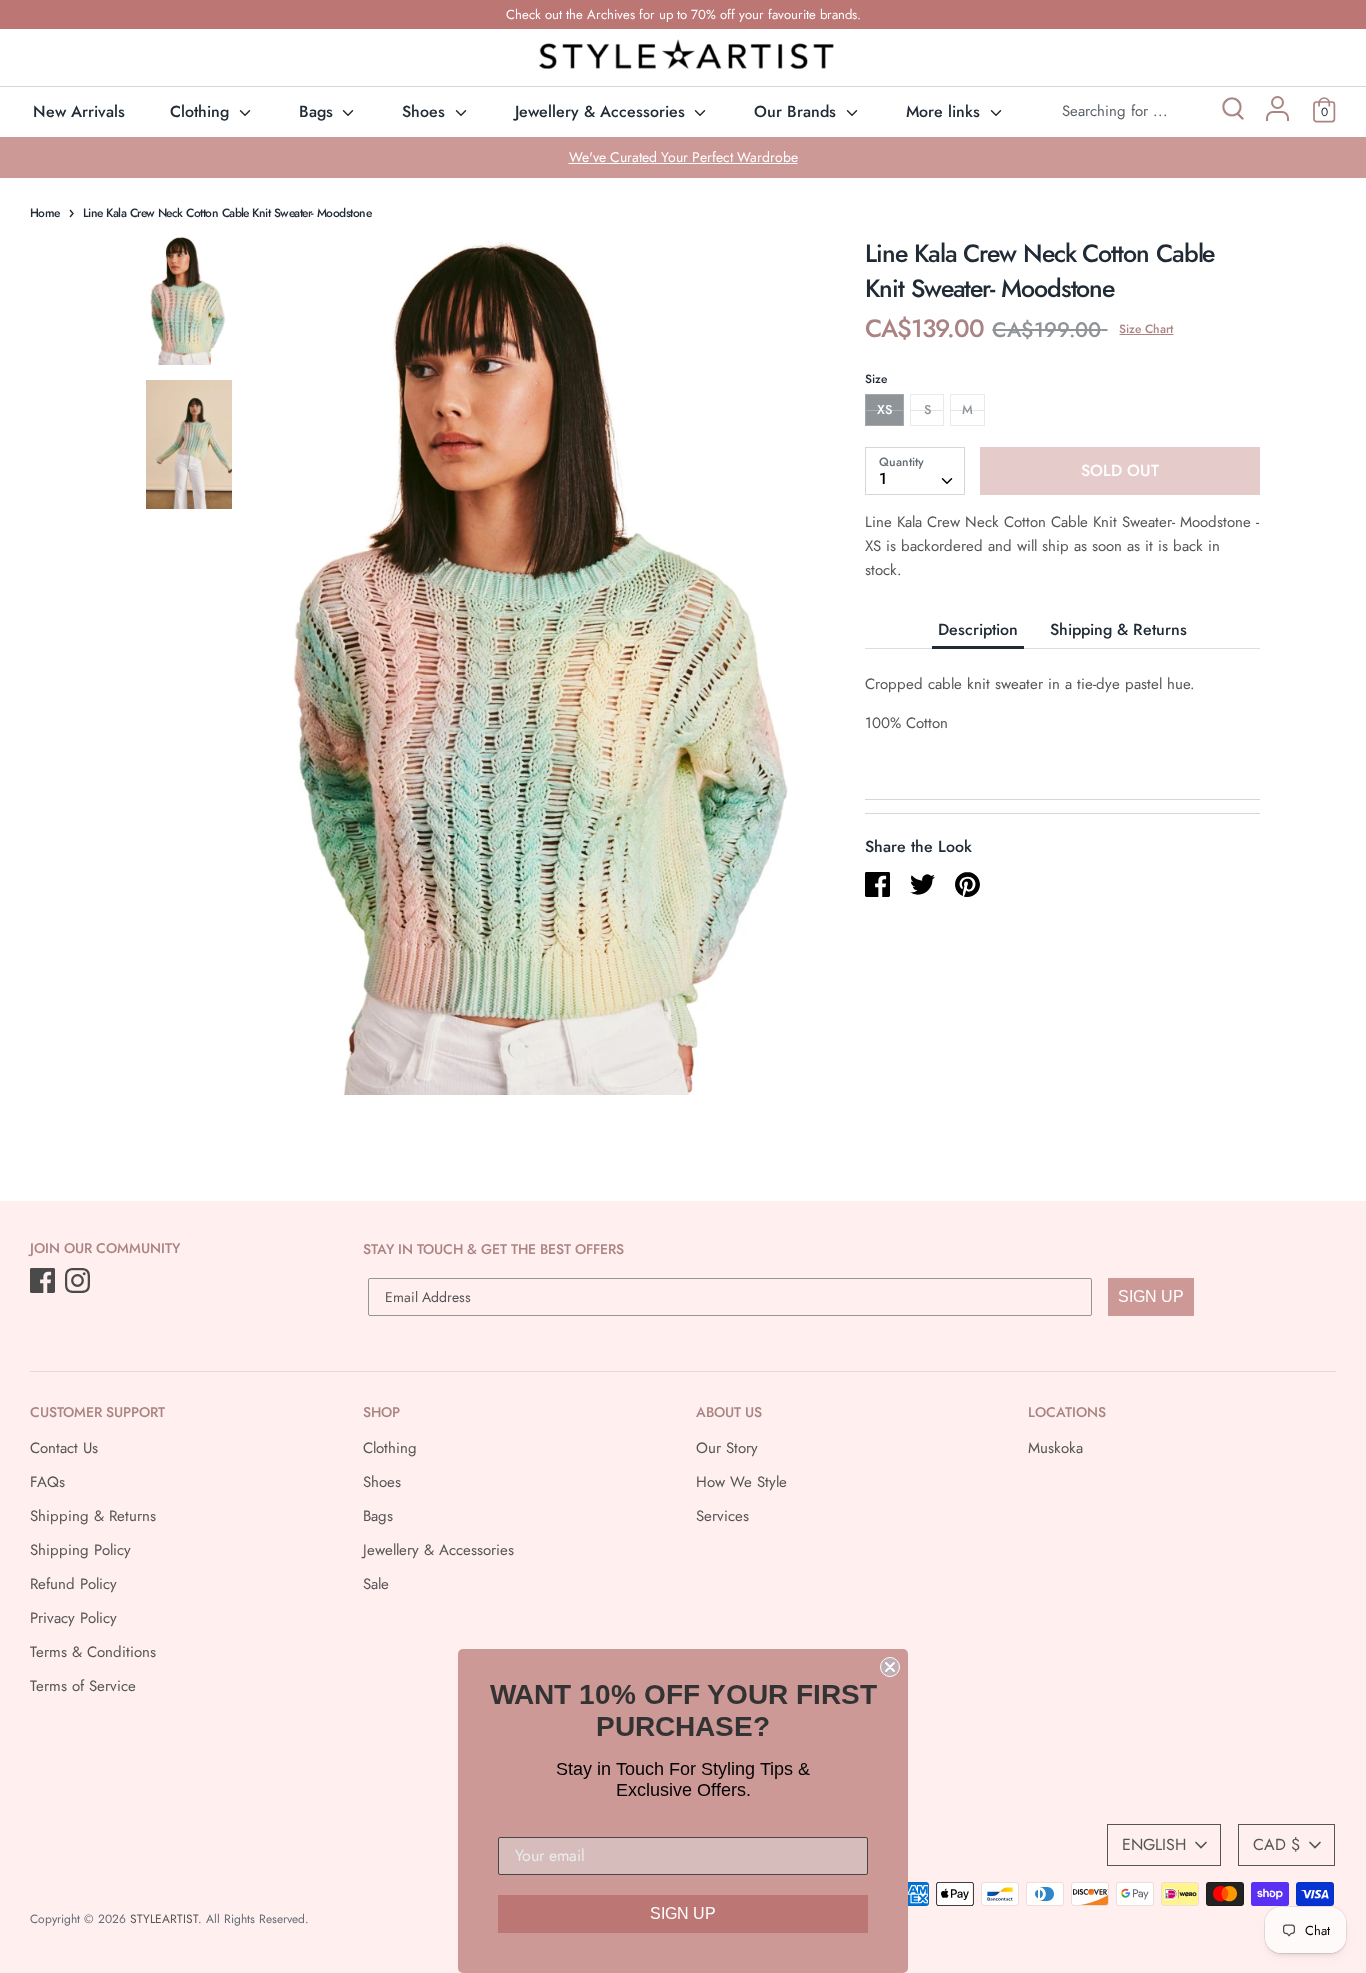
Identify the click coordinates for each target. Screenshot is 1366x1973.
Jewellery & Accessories (602, 111)
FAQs (47, 1482)
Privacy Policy (73, 1618)
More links (945, 111)
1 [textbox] (883, 478)
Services (722, 1516)
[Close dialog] (890, 1667)
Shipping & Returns (1118, 629)
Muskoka (1055, 1448)
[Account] (1277, 116)
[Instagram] (79, 1282)
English (1154, 1844)
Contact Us (64, 1448)
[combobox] (915, 471)
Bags (318, 111)
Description (978, 629)
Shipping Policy (80, 1550)
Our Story (727, 1448)
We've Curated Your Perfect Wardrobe (683, 157)
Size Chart (1146, 329)
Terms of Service (83, 1686)
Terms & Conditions (93, 1652)
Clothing (202, 111)
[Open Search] (1231, 111)
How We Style (741, 1482)
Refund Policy (73, 1584)
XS (884, 409)
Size (876, 379)
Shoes (426, 111)
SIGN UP (1151, 1296)
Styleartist (164, 1919)
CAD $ (1276, 1844)
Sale (376, 1584)
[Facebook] (44, 1282)
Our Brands (797, 111)
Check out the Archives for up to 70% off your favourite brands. (683, 14)
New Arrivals (79, 111)
